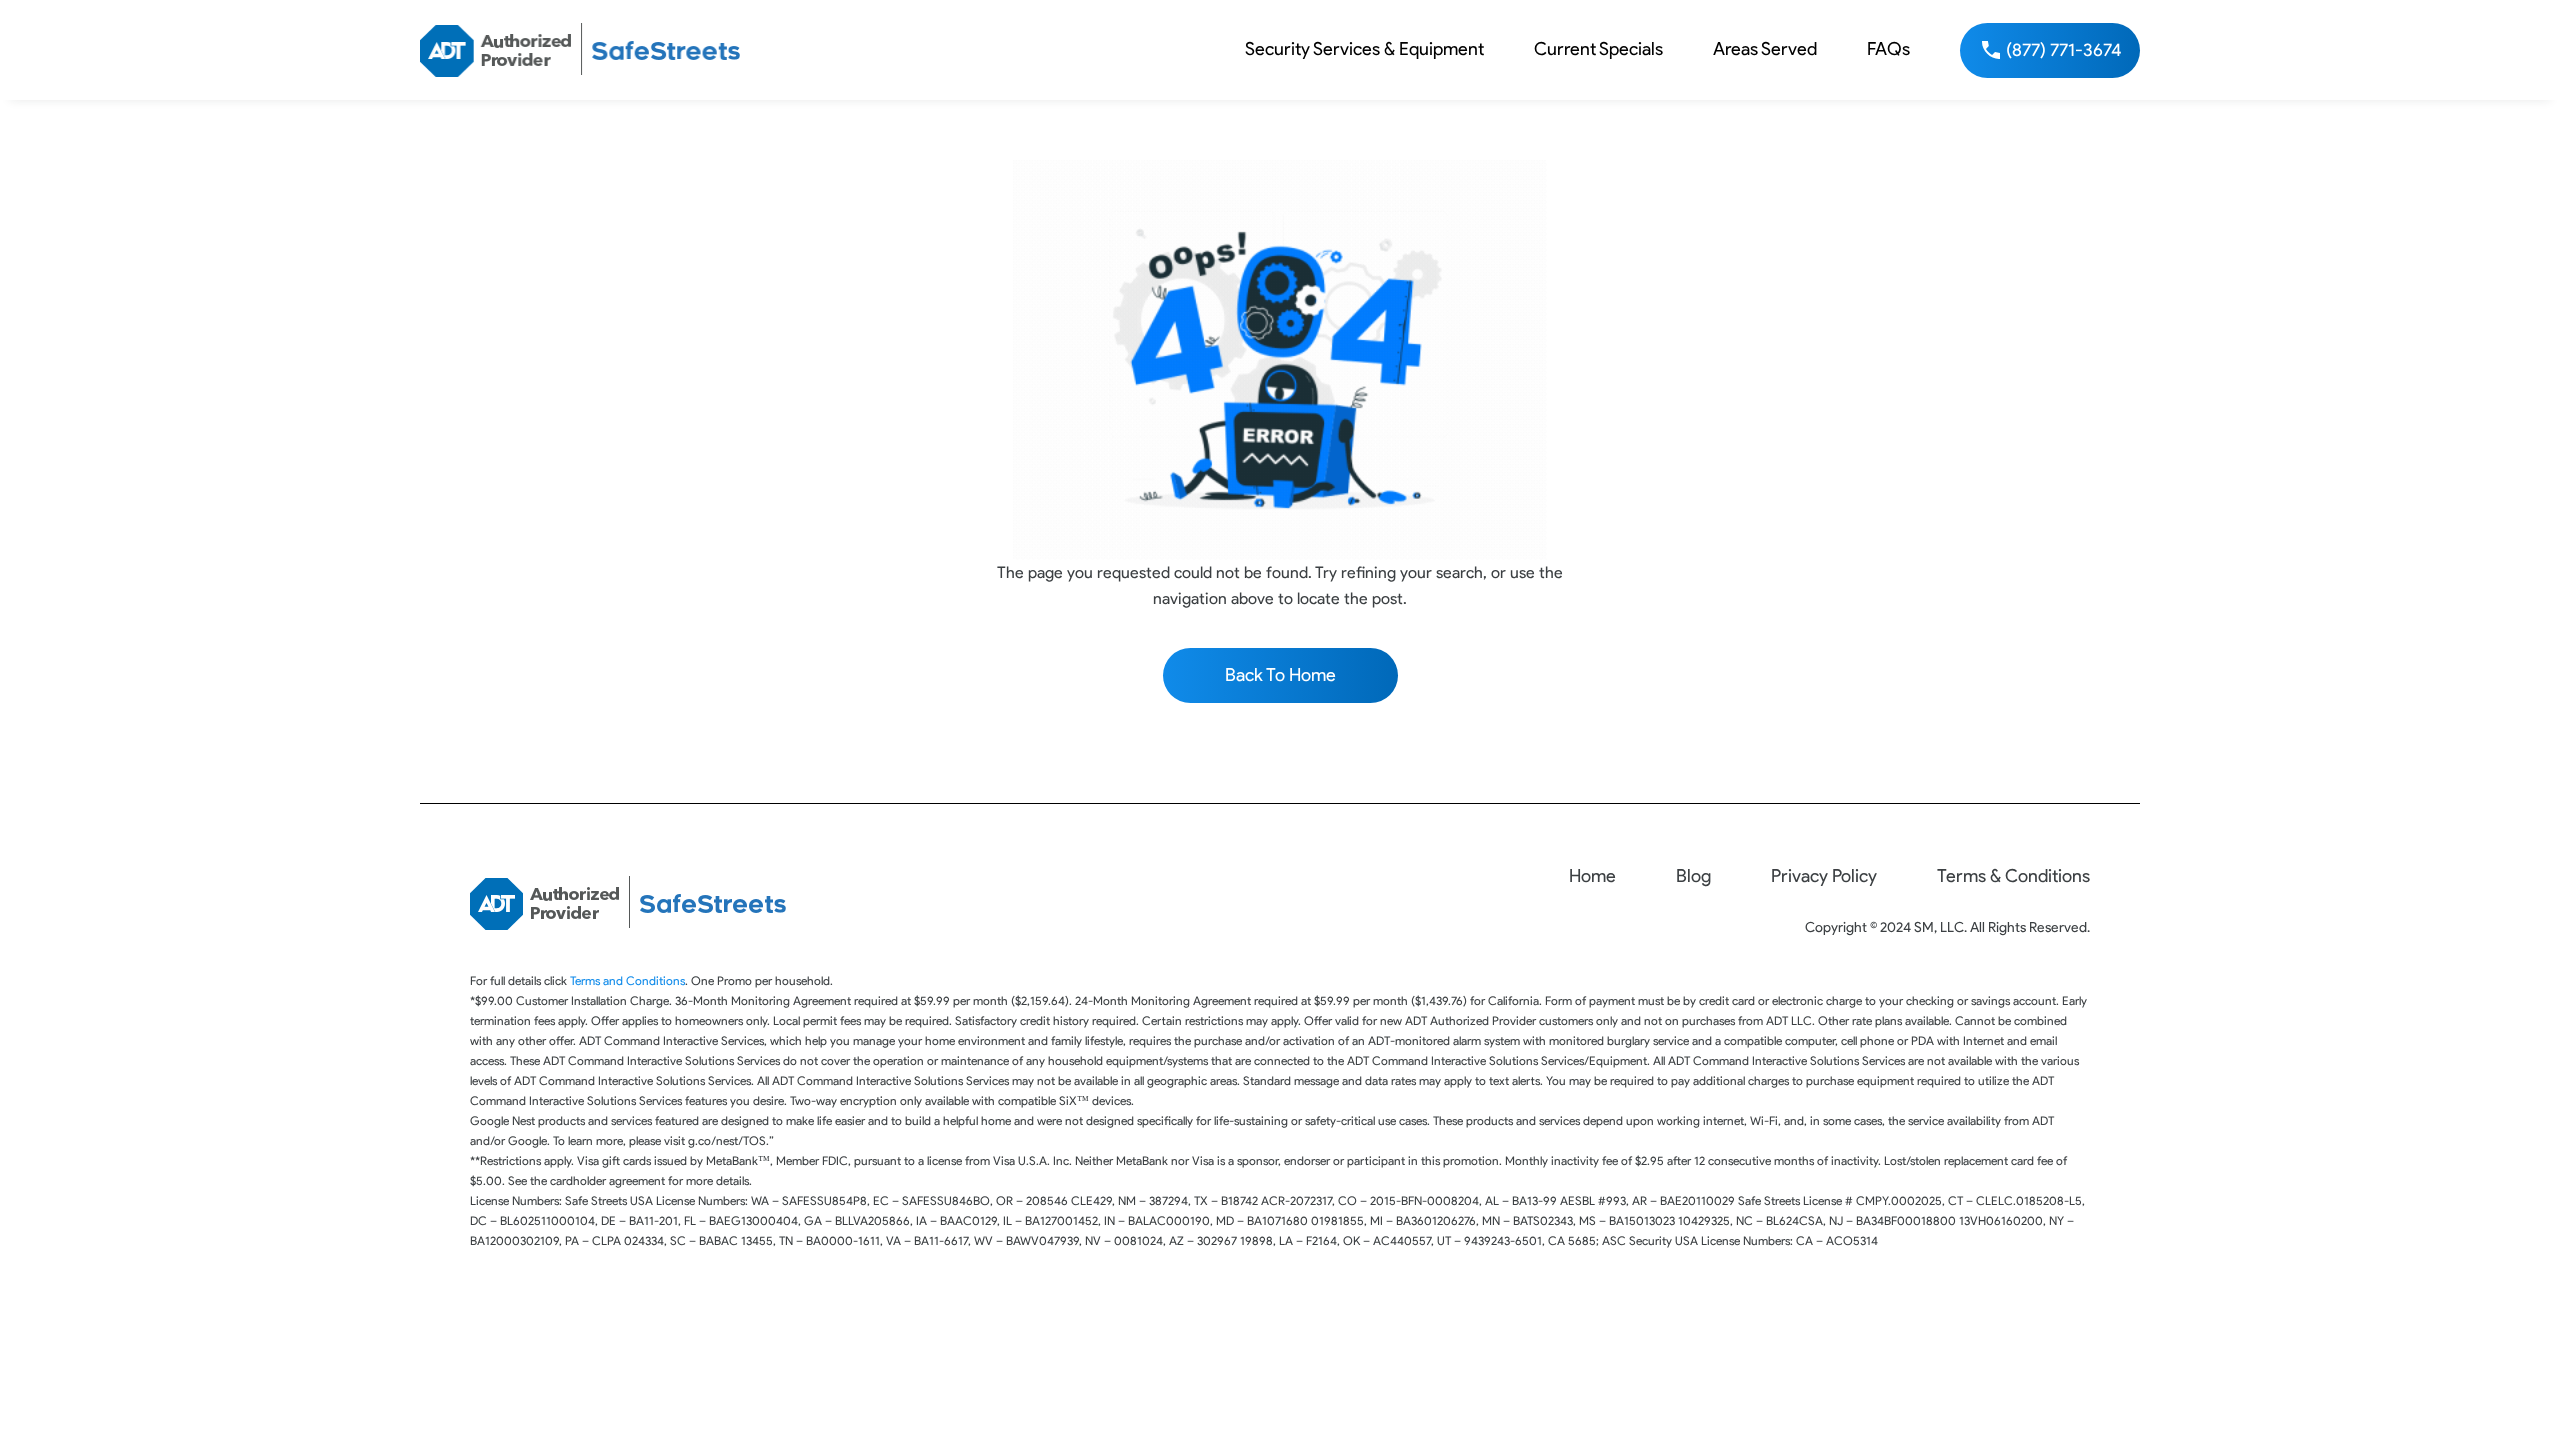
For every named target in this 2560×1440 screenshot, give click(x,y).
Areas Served (1765, 49)
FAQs (1888, 49)
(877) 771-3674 (2064, 50)
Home (1592, 876)
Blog (1693, 876)
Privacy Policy (1824, 876)
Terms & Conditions (2013, 876)
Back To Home (1280, 675)
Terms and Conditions (627, 980)
